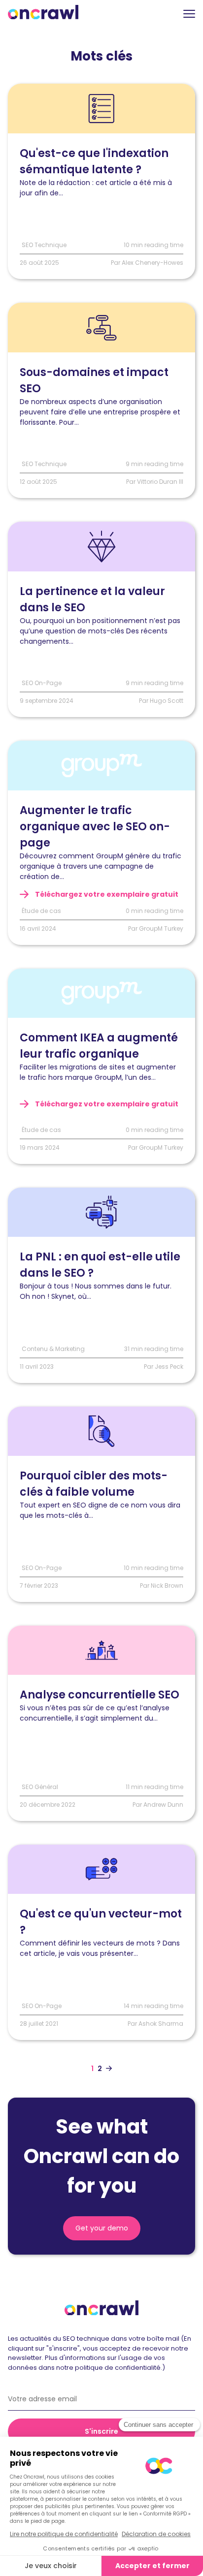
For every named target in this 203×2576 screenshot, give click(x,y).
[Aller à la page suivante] (109, 2069)
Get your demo (102, 2228)
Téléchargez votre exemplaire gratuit (106, 894)
